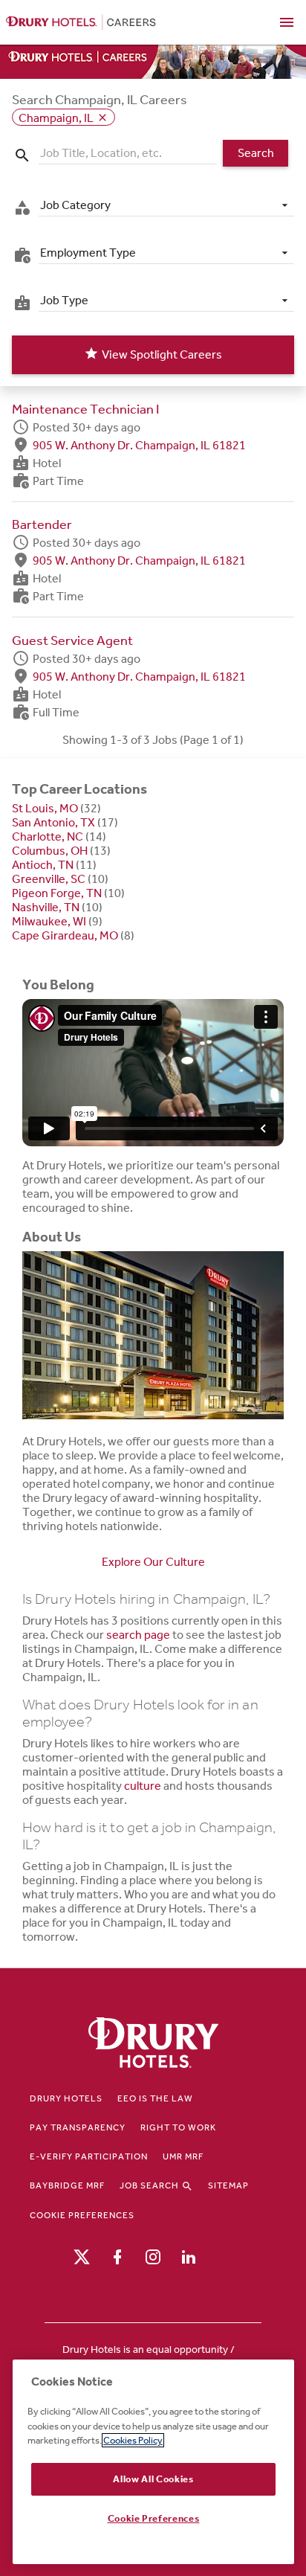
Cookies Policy (133, 2440)
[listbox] (166, 205)
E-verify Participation (89, 2156)
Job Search (150, 2185)
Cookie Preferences (82, 2215)
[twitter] (82, 2256)
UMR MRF (183, 2156)
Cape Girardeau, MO (65, 935)
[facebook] (117, 2256)
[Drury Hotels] (153, 2044)
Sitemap (228, 2185)
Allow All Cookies (153, 2479)
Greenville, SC (49, 879)
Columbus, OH (50, 851)
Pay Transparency (78, 2127)
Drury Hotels (66, 2098)
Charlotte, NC (48, 836)
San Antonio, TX (53, 822)
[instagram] (153, 2256)
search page (138, 1635)
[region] (153, 2462)
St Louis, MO (45, 808)
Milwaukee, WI (49, 921)
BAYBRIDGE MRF (67, 2185)
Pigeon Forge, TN (57, 893)
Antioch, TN (43, 865)
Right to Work (178, 2127)
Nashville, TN (46, 907)
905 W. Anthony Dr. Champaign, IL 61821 (139, 444)
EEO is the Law (155, 2098)
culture (143, 1786)
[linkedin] (189, 2256)
